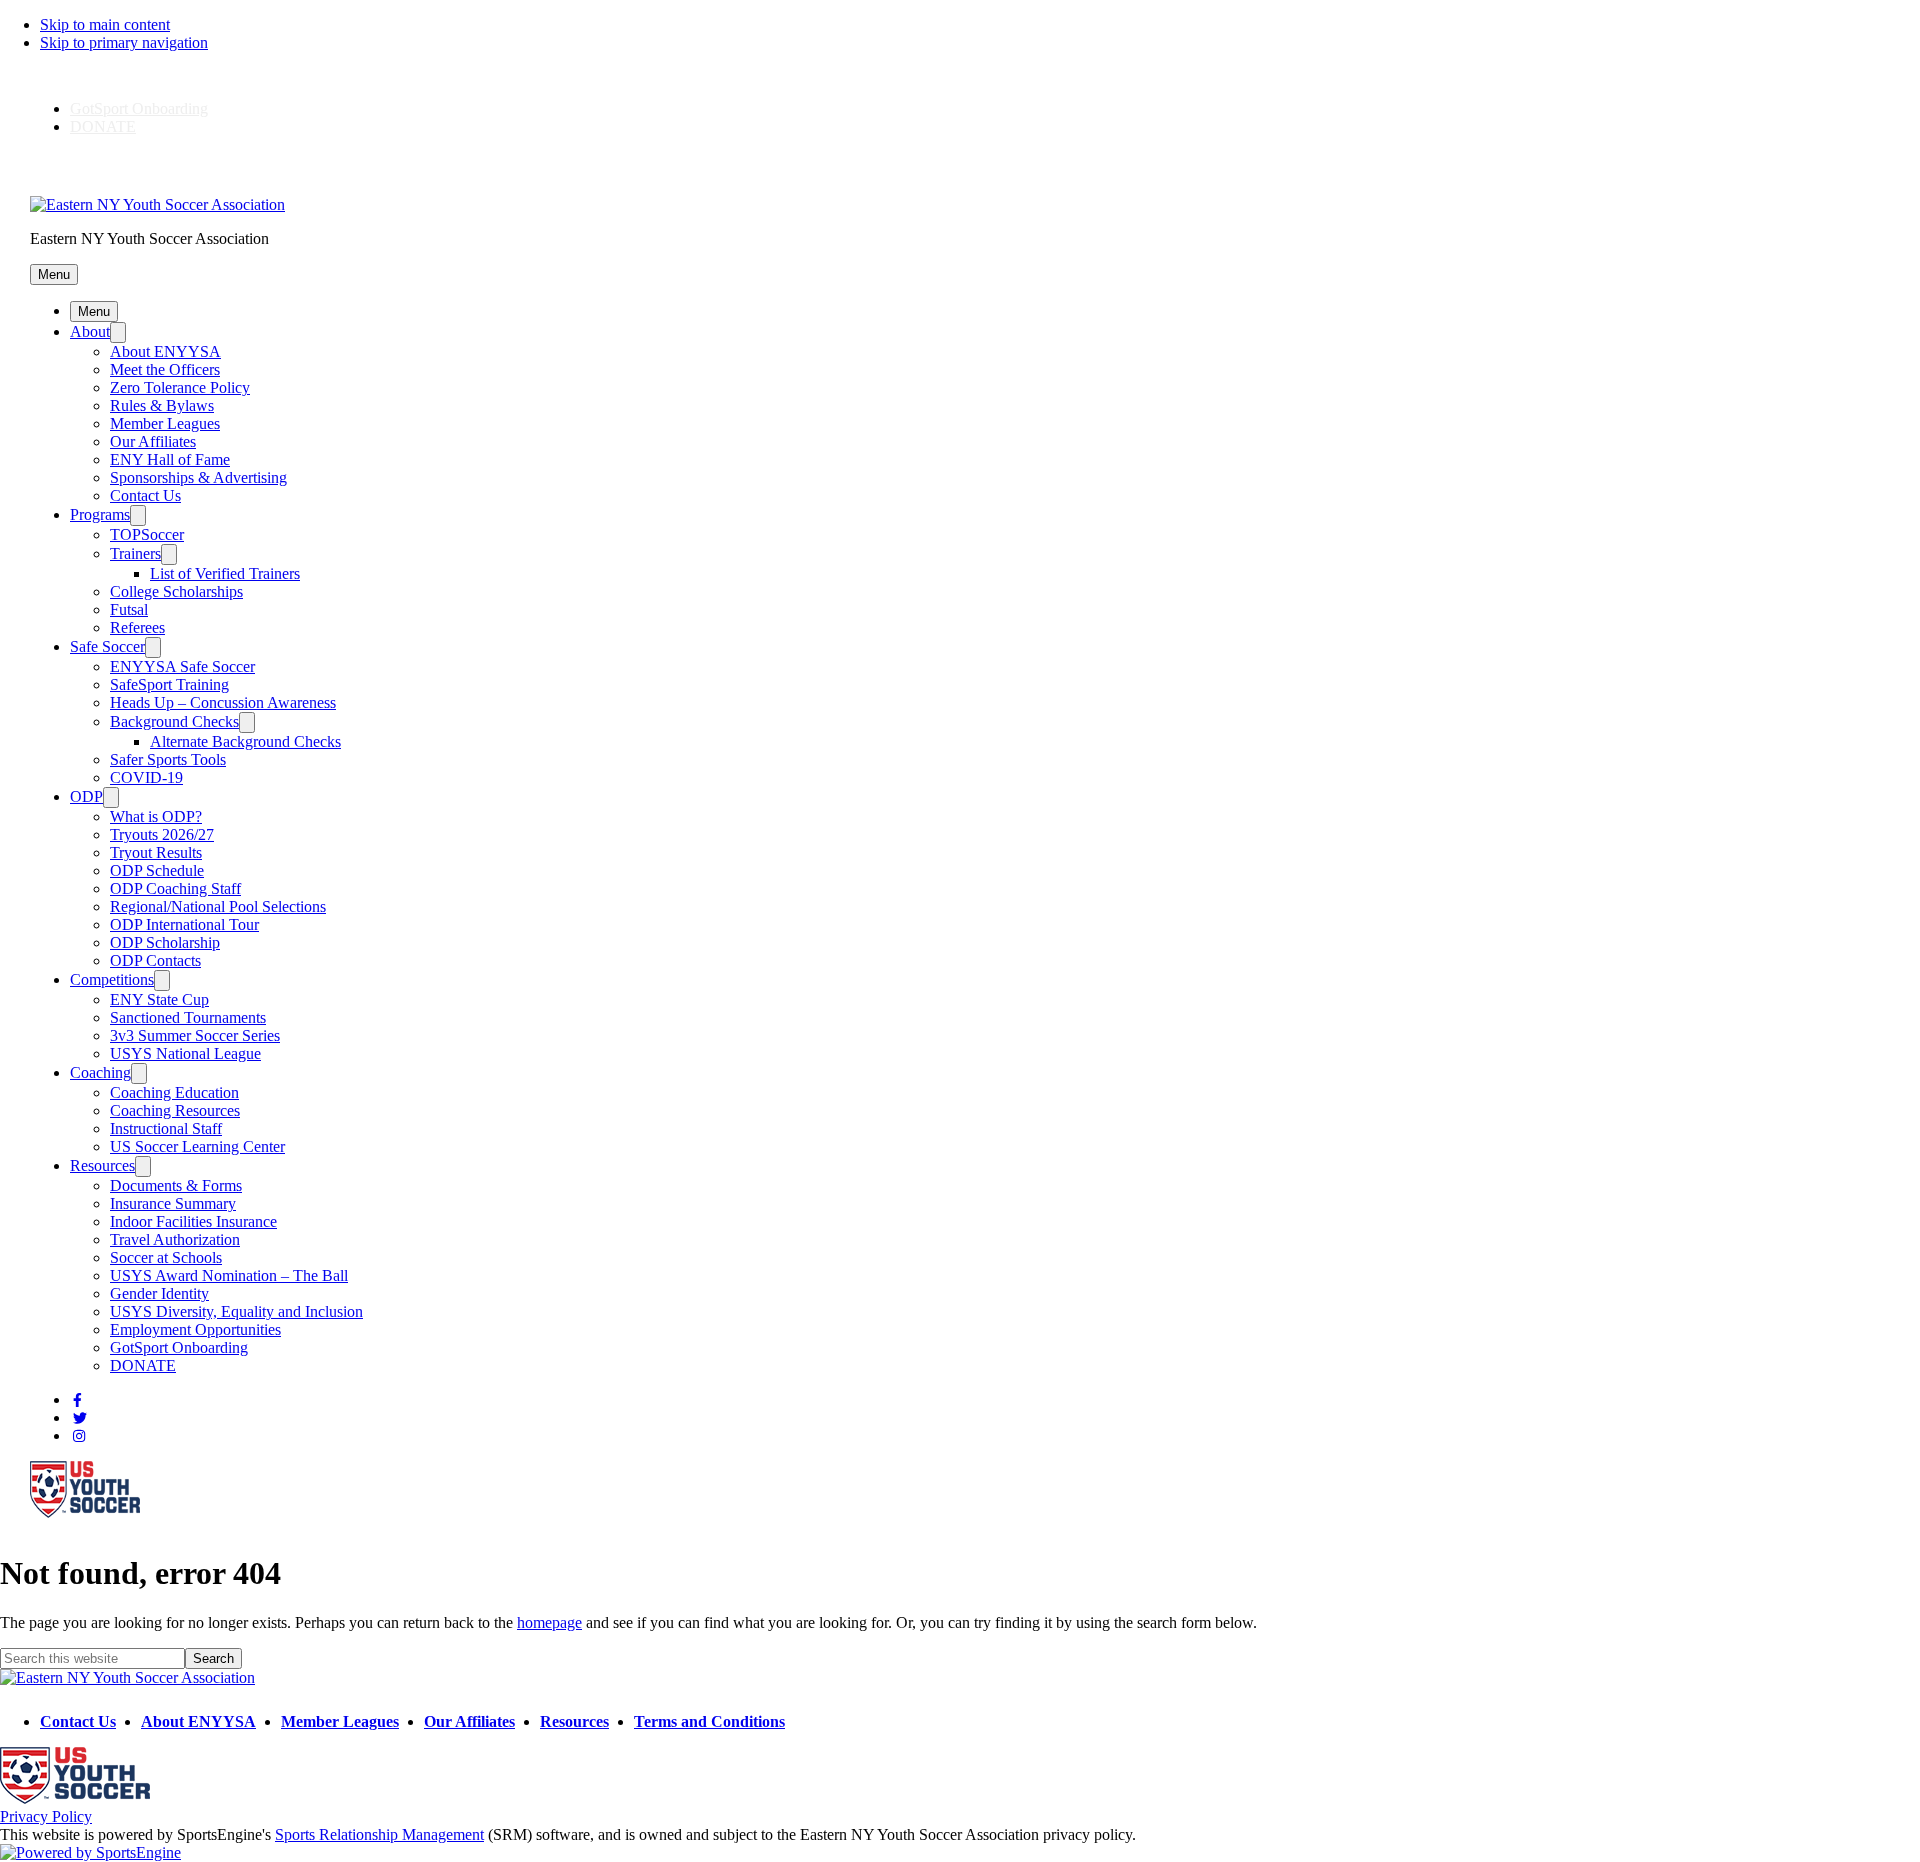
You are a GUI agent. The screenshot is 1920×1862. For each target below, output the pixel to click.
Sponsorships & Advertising (198, 477)
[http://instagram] (79, 1436)
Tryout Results (156, 852)
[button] (54, 274)
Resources (102, 1165)
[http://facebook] (77, 1400)
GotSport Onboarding (139, 108)
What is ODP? (156, 816)
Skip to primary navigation (124, 42)
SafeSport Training (169, 684)
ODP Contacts (155, 960)
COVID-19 (146, 777)
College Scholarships (176, 591)
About (90, 331)
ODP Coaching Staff (175, 888)
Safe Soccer (107, 646)
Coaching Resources (175, 1110)
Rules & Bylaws (162, 405)
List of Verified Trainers (225, 573)
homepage (549, 1622)
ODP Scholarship (165, 942)
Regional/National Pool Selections (218, 906)
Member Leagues (165, 423)
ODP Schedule (157, 870)
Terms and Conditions (709, 1721)
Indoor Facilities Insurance (193, 1221)
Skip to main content (105, 24)
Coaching (100, 1072)
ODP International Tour (184, 924)
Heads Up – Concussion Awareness (223, 702)
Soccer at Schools (166, 1257)
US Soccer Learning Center (197, 1146)
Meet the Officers (165, 369)
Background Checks (174, 721)
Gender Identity (159, 1293)
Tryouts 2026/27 (162, 834)
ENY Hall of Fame (170, 459)
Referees (137, 627)
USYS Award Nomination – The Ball (229, 1275)
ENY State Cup (159, 999)
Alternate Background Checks (245, 741)
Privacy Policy (46, 1816)
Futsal (129, 609)
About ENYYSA (165, 351)
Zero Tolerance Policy (180, 387)
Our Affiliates (153, 441)
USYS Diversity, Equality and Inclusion (236, 1311)
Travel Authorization (175, 1239)
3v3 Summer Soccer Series (195, 1035)
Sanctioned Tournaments (188, 1017)
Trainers (135, 553)
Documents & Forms (176, 1185)
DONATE (103, 126)
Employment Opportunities (195, 1329)
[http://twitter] (80, 1418)
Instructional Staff (166, 1128)
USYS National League (185, 1053)
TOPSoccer (147, 534)
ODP (86, 796)
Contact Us (145, 495)
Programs (100, 514)
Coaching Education (174, 1092)
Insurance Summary (173, 1203)
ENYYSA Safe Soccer (182, 666)
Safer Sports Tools (168, 759)
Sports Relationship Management (379, 1834)
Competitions (112, 979)
